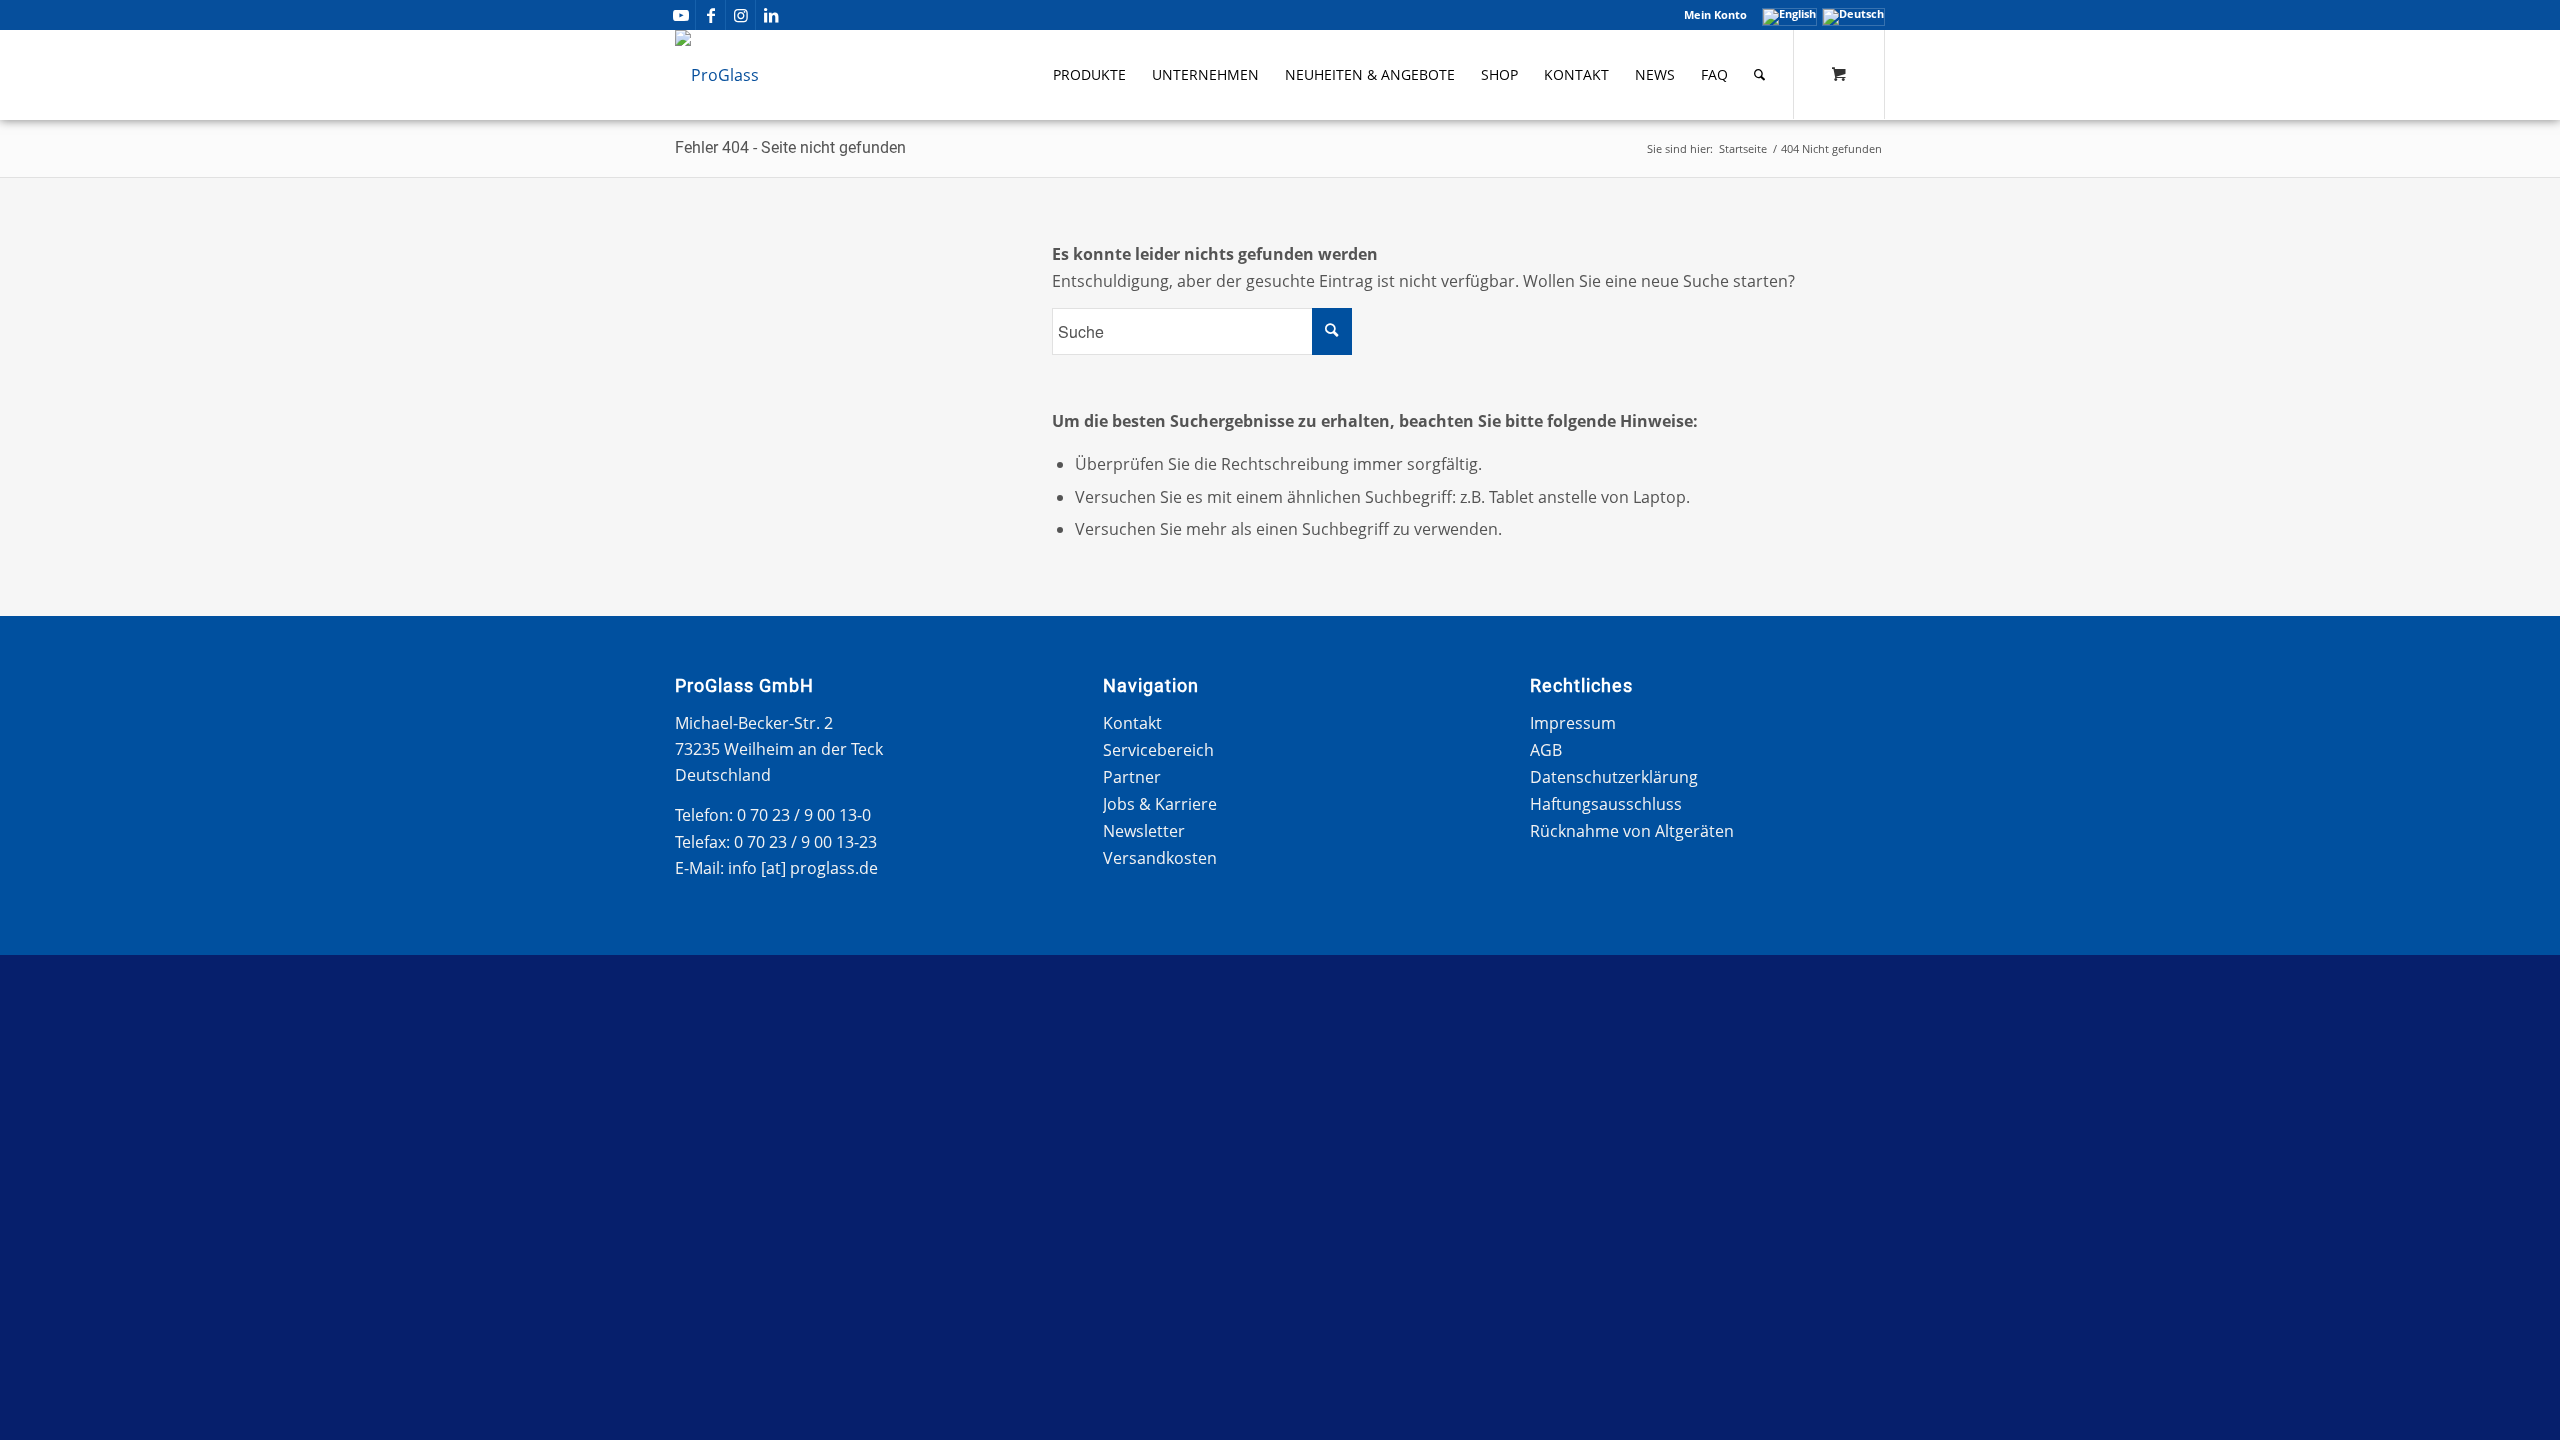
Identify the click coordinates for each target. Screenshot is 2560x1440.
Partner (1132, 777)
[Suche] (1759, 75)
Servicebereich (1158, 750)
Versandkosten (1160, 858)
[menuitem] (1710, 15)
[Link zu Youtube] (680, 15)
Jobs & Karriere (1160, 804)
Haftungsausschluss (1606, 804)
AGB (1546, 750)
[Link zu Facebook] (710, 15)
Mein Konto (1715, 14)
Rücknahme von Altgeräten (1632, 831)
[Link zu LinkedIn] (771, 15)
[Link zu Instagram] (740, 15)
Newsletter (1144, 831)
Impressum (1573, 723)
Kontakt (1132, 723)
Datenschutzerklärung (1614, 777)
